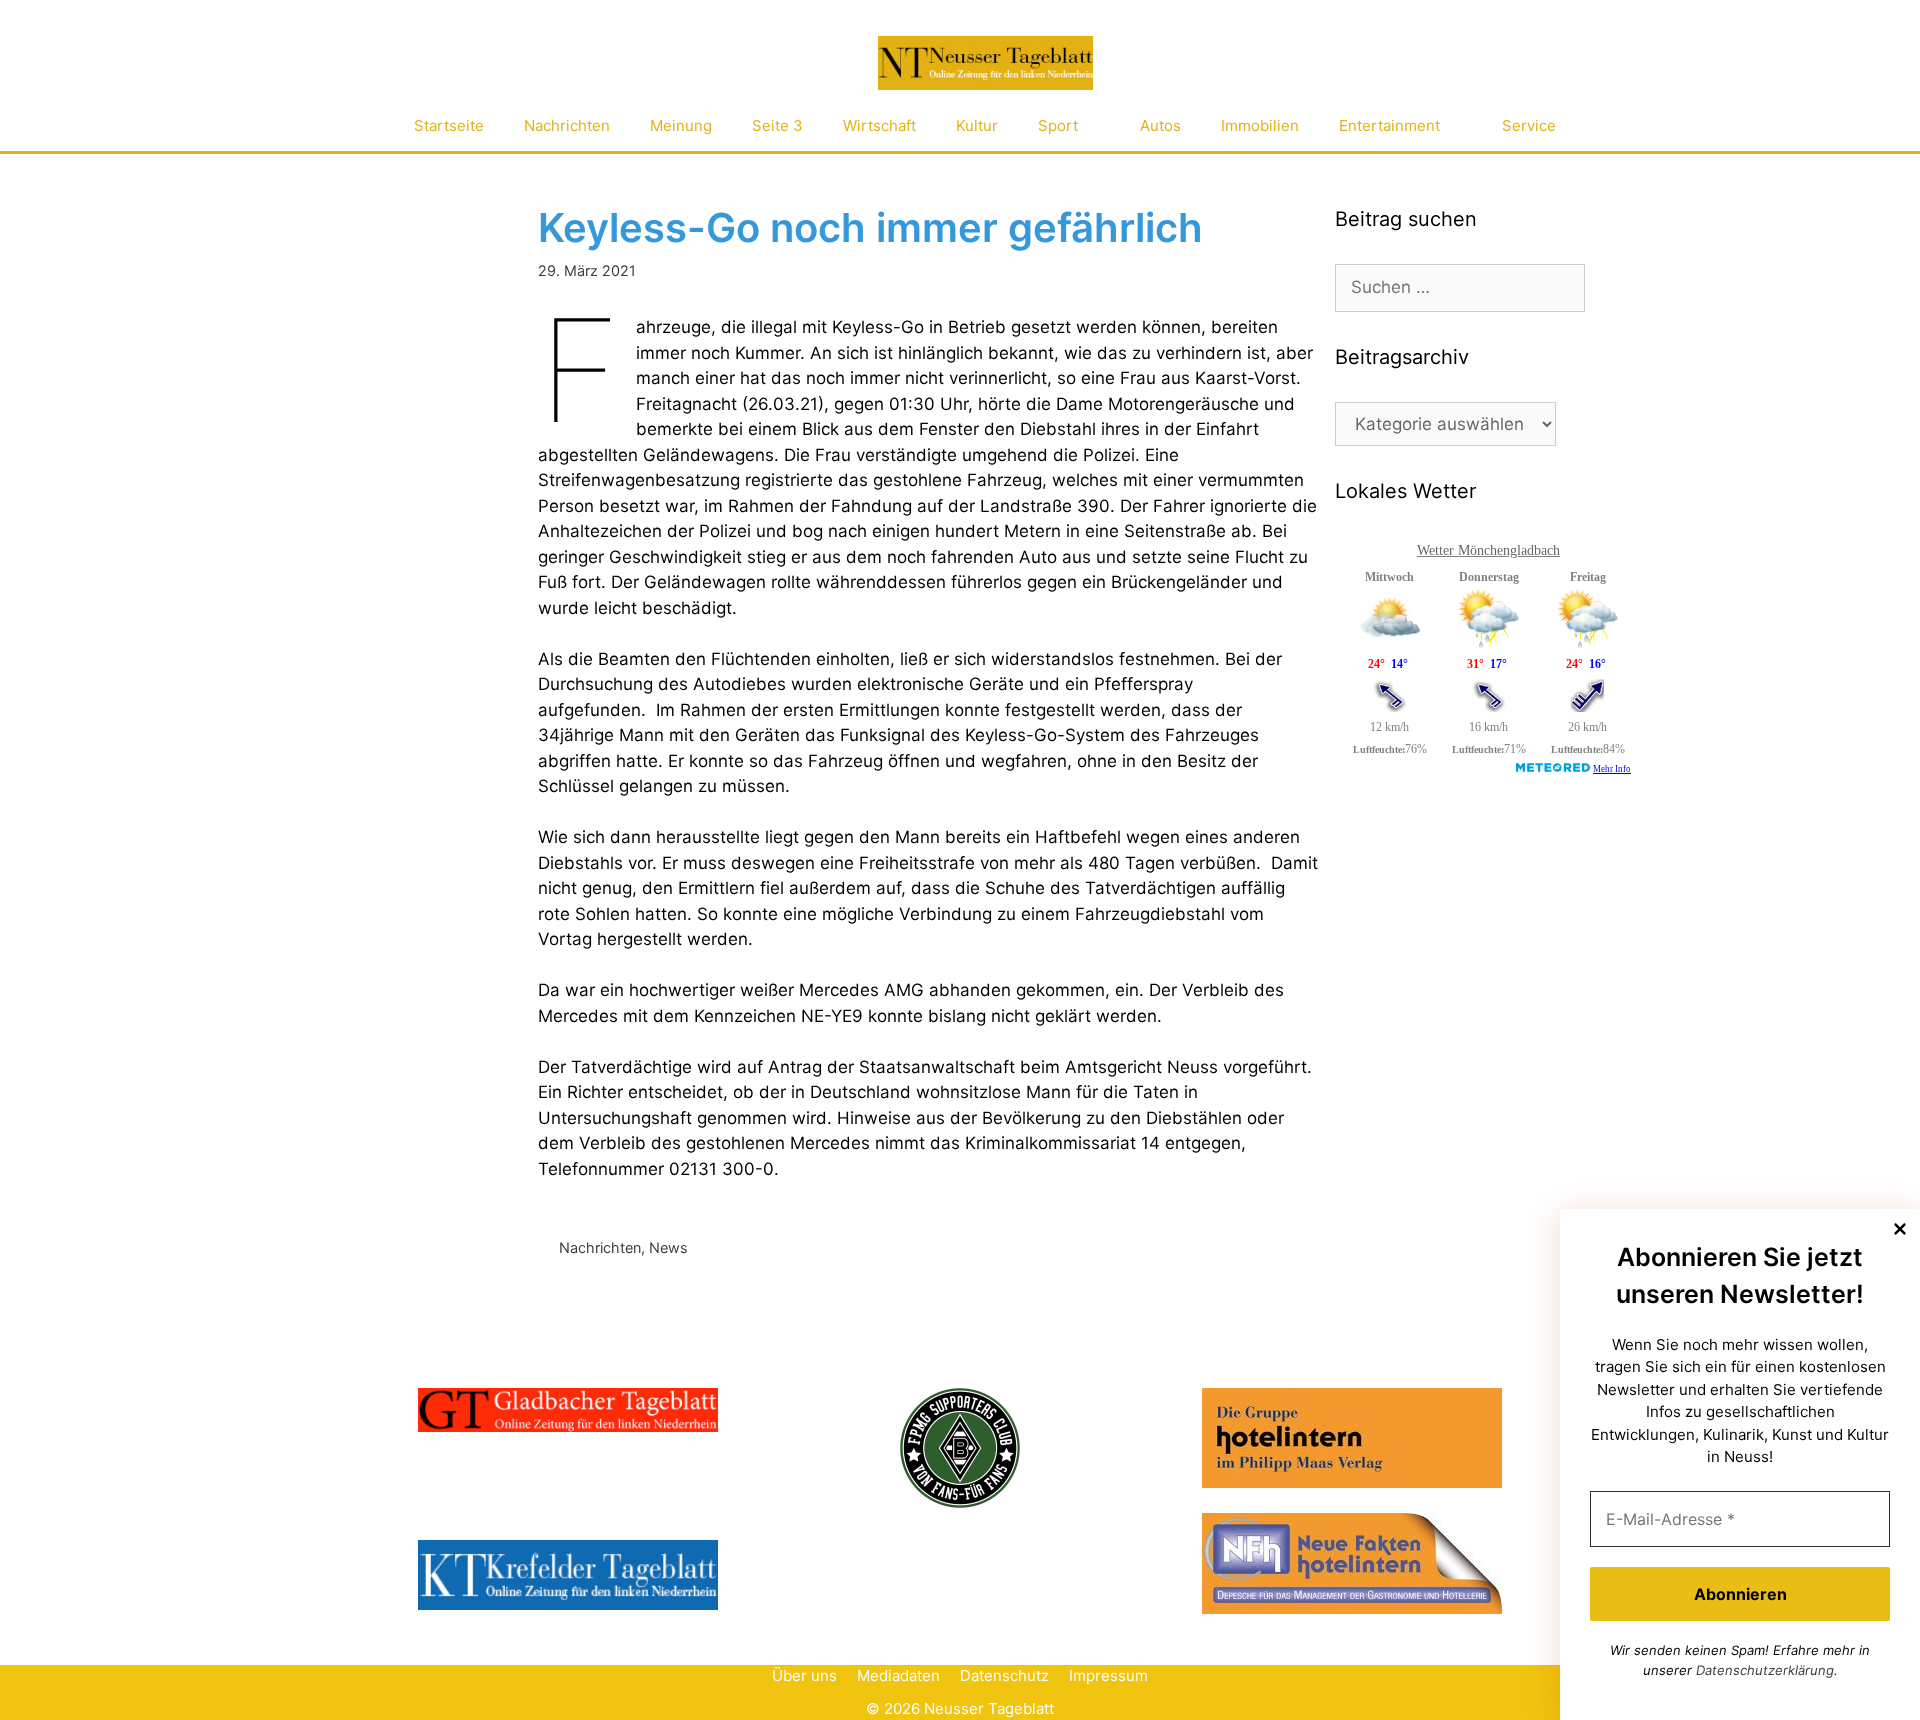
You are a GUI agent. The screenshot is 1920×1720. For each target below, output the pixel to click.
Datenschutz (1004, 1675)
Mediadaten (898, 1675)
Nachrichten (567, 125)
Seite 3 (777, 125)
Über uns (804, 1675)
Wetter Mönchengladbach (1488, 550)
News (668, 1247)
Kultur (977, 125)
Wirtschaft (879, 125)
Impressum (1108, 1675)
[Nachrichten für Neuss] (985, 63)
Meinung (681, 125)
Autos (1160, 125)
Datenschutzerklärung (1765, 1670)
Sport (1058, 125)
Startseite (449, 125)
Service (1529, 125)
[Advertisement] (1485, 953)
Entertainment (1389, 125)
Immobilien (1260, 125)
